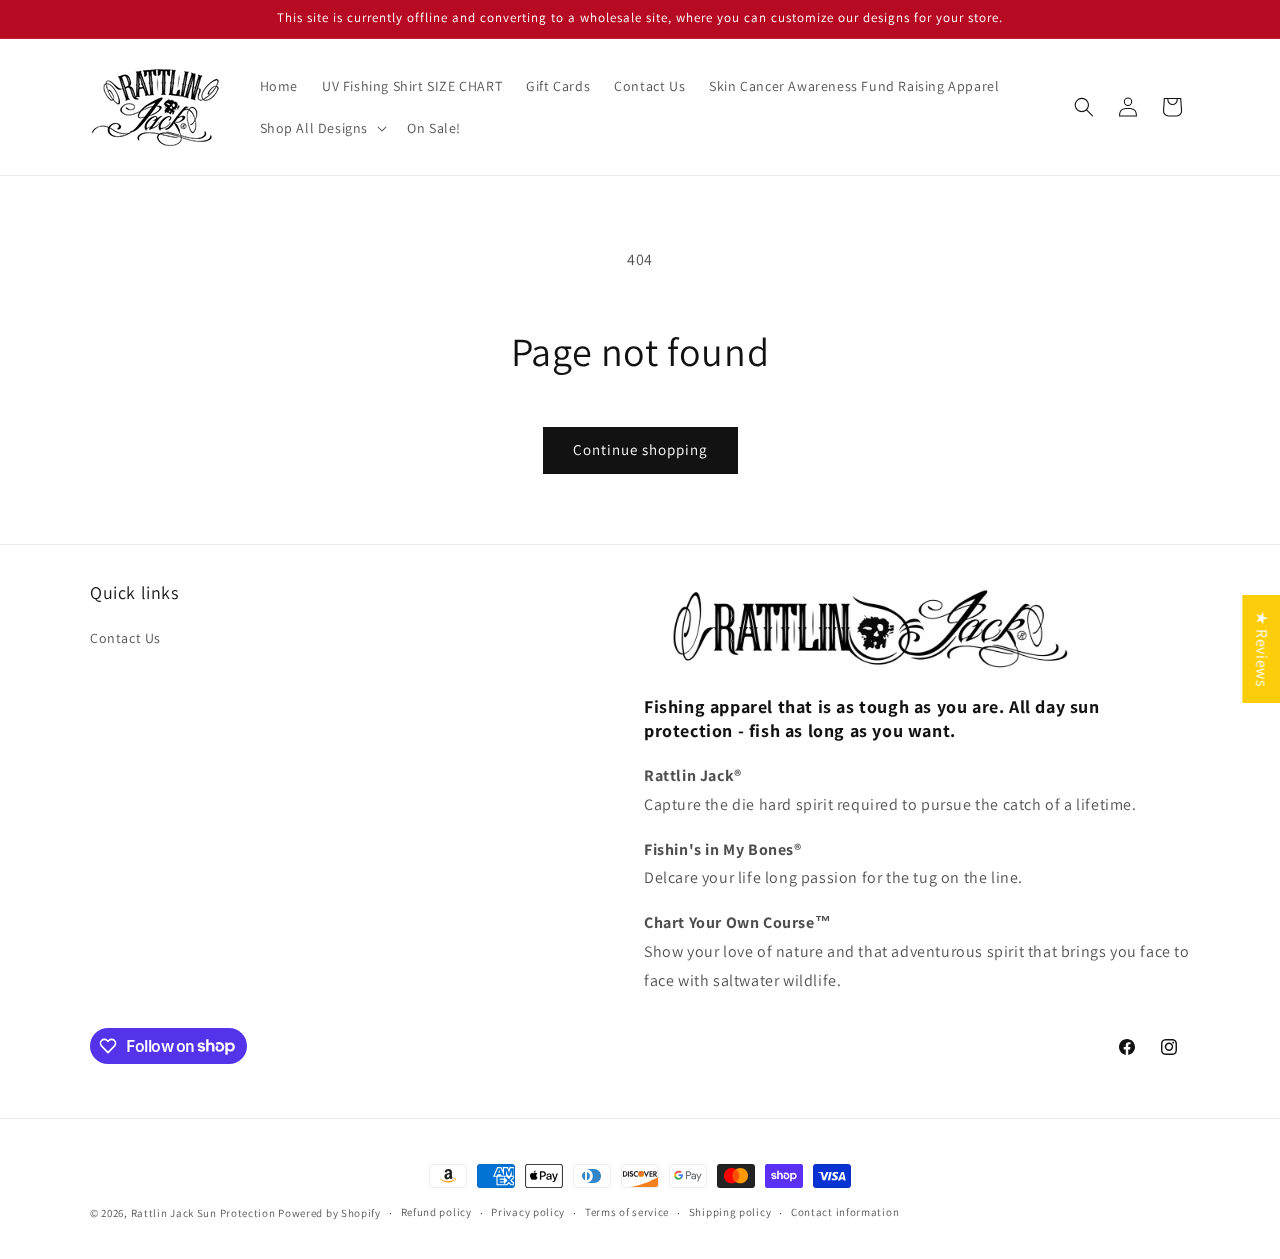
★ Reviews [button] (1261, 648)
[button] (322, 128)
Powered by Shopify (329, 1213)
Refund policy (436, 1212)
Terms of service (627, 1212)
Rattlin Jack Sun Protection (203, 1213)
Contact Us (125, 638)
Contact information (845, 1212)
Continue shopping (640, 449)
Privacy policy (528, 1212)
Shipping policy (730, 1212)
